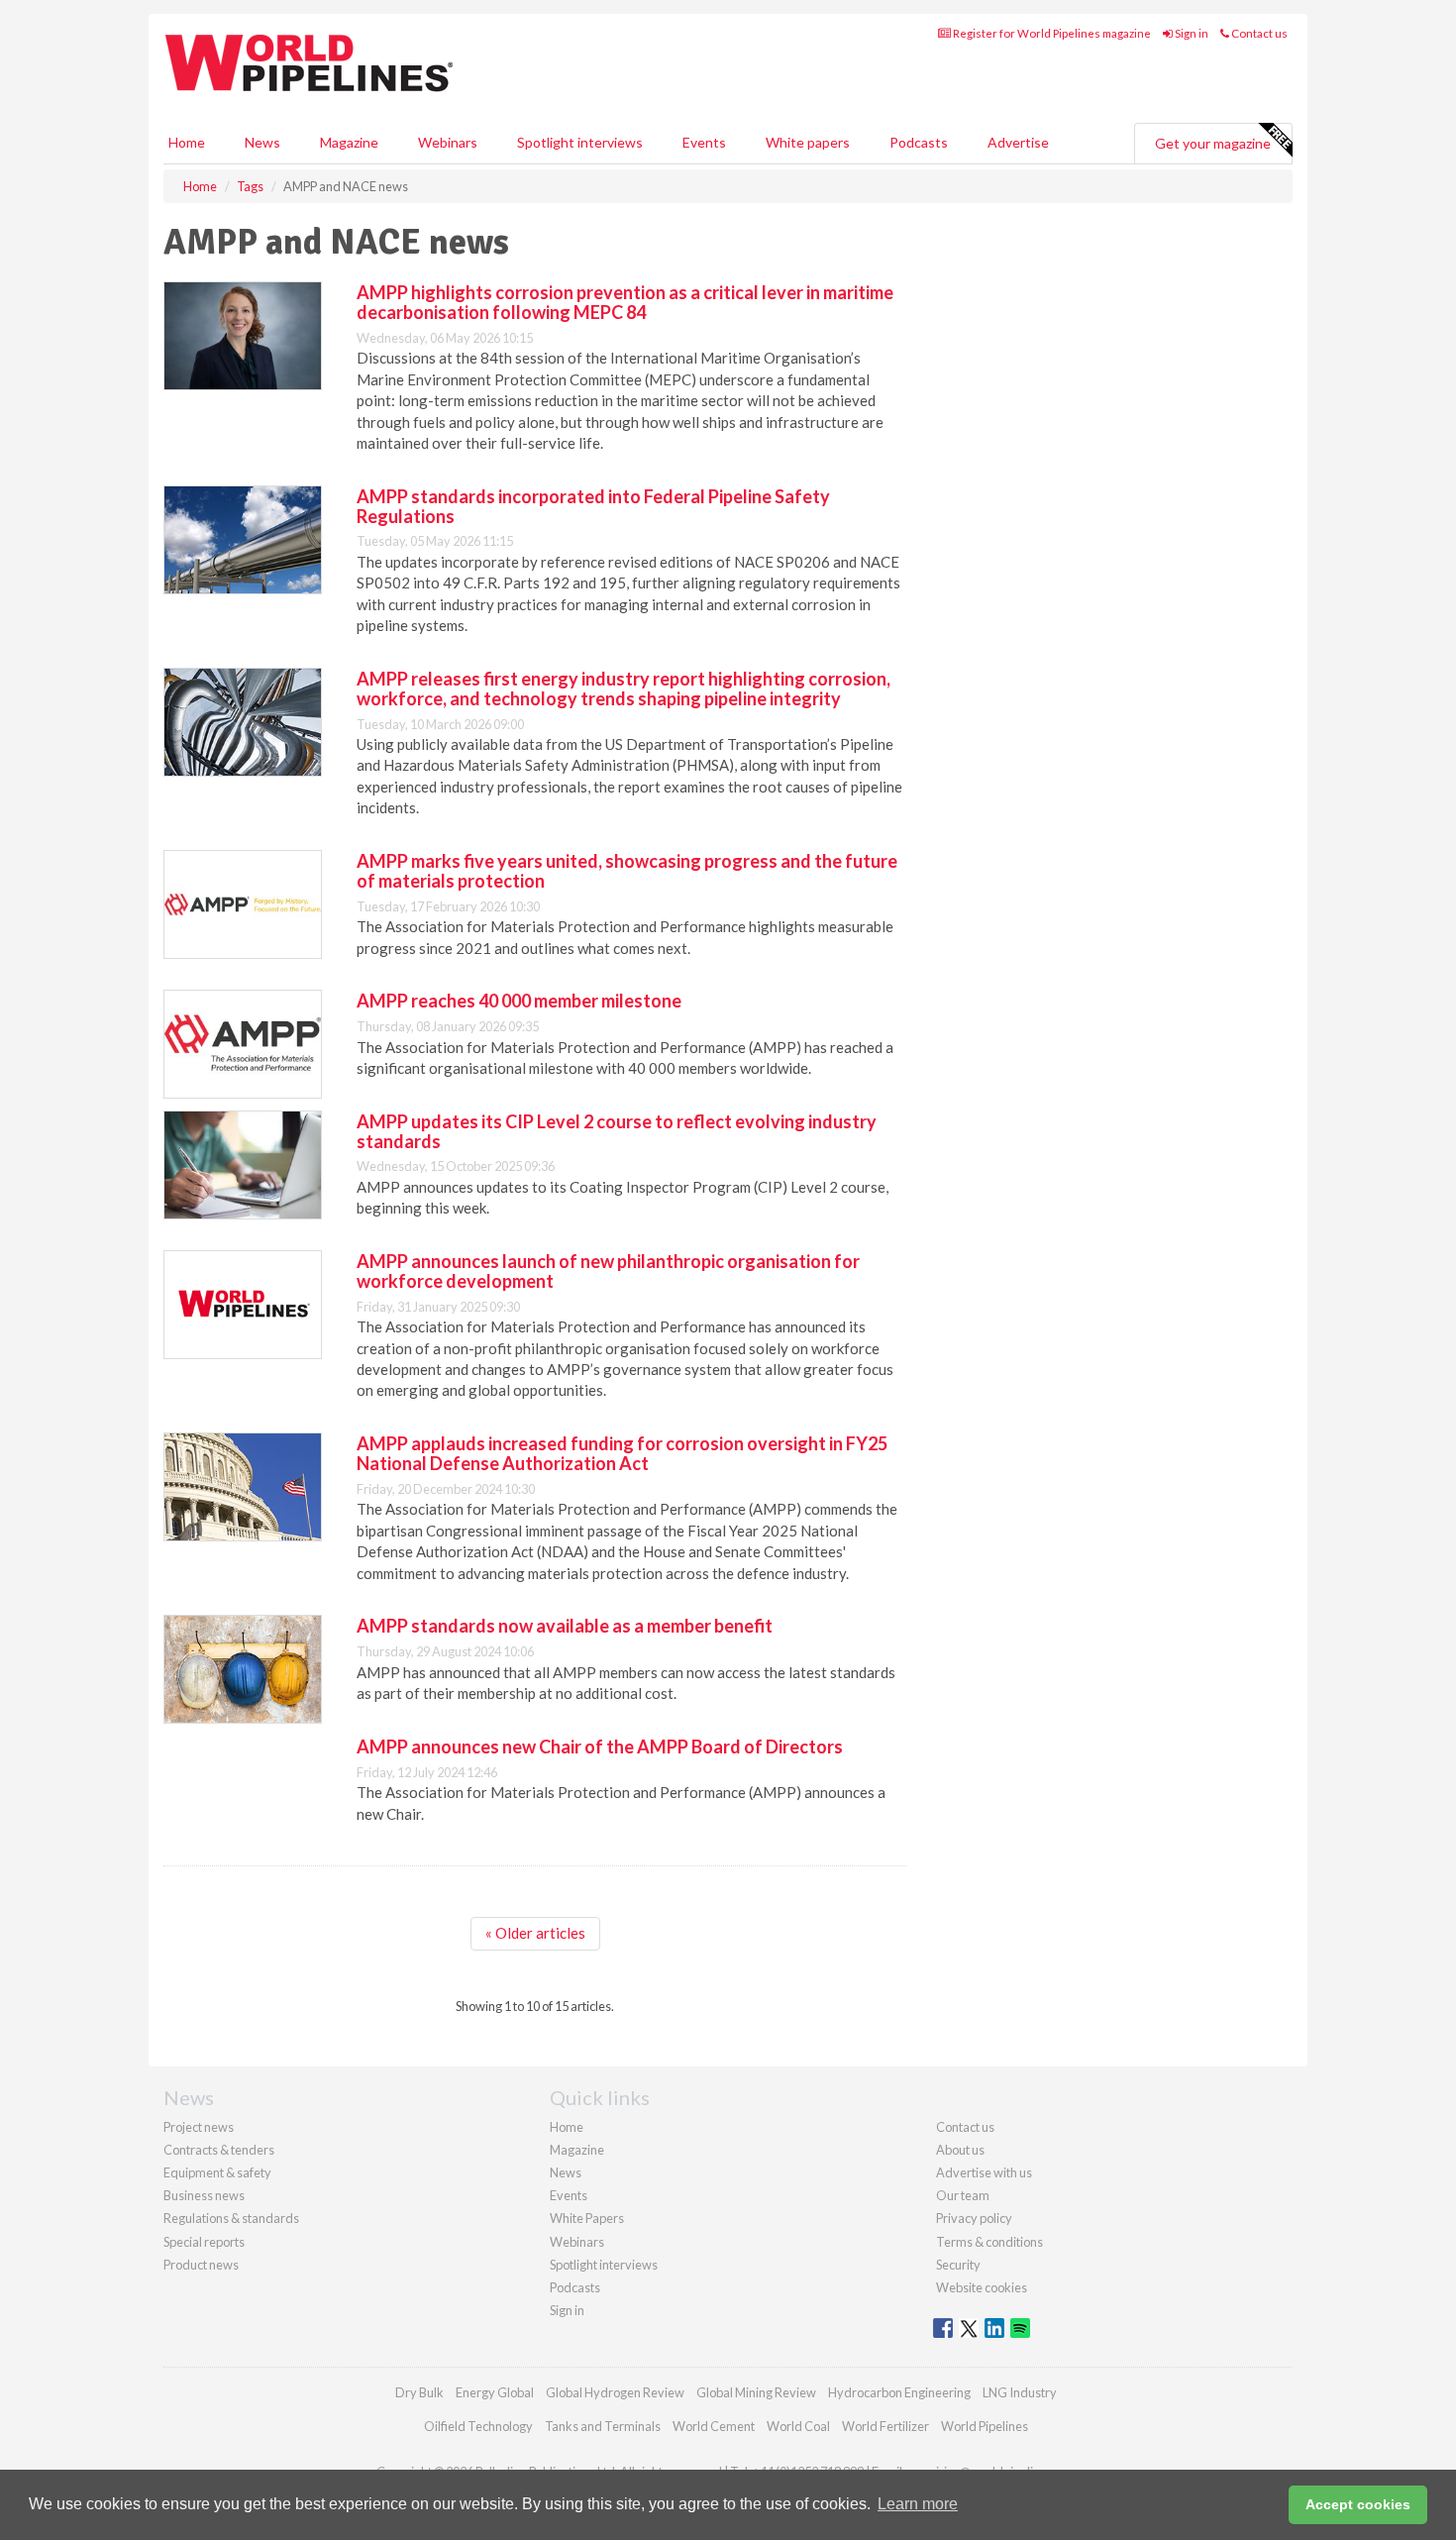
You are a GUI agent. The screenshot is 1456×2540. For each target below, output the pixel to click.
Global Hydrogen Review (615, 2392)
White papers (808, 142)
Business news (204, 2195)
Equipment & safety (217, 2172)
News (566, 2172)
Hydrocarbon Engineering (899, 2392)
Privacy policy (974, 2218)
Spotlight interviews (580, 142)
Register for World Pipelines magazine (1051, 33)
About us (960, 2150)
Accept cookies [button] (1358, 2504)
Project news (199, 2127)
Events (704, 142)
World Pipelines (985, 2426)
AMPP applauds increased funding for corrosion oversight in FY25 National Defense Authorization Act (622, 1453)
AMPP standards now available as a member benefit (565, 1626)
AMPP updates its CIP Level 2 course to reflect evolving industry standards (617, 1131)
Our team (963, 2195)
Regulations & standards (231, 2218)
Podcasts (919, 142)
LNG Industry (1020, 2392)
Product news (201, 2265)
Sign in (1191, 33)
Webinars (448, 142)
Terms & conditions (989, 2242)
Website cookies (982, 2287)
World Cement (714, 2426)
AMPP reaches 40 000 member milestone (519, 1001)
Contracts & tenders (219, 2150)
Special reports (204, 2242)
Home (187, 142)
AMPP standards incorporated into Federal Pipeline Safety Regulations (593, 506)
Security (958, 2265)
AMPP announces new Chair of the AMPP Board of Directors (600, 1746)
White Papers (587, 2218)
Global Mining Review (756, 2392)
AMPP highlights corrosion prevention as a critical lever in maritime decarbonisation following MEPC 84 (625, 302)
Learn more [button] (918, 2504)
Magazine (349, 142)
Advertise (1018, 142)
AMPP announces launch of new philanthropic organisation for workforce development (608, 1271)
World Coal (798, 2426)
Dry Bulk (419, 2392)
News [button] (262, 142)
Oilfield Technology (478, 2426)
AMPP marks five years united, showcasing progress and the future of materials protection (627, 871)
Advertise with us (984, 2172)
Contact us (1258, 33)
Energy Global (495, 2392)
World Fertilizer (885, 2426)
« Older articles (535, 1933)
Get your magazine (1213, 143)
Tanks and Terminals (603, 2426)
